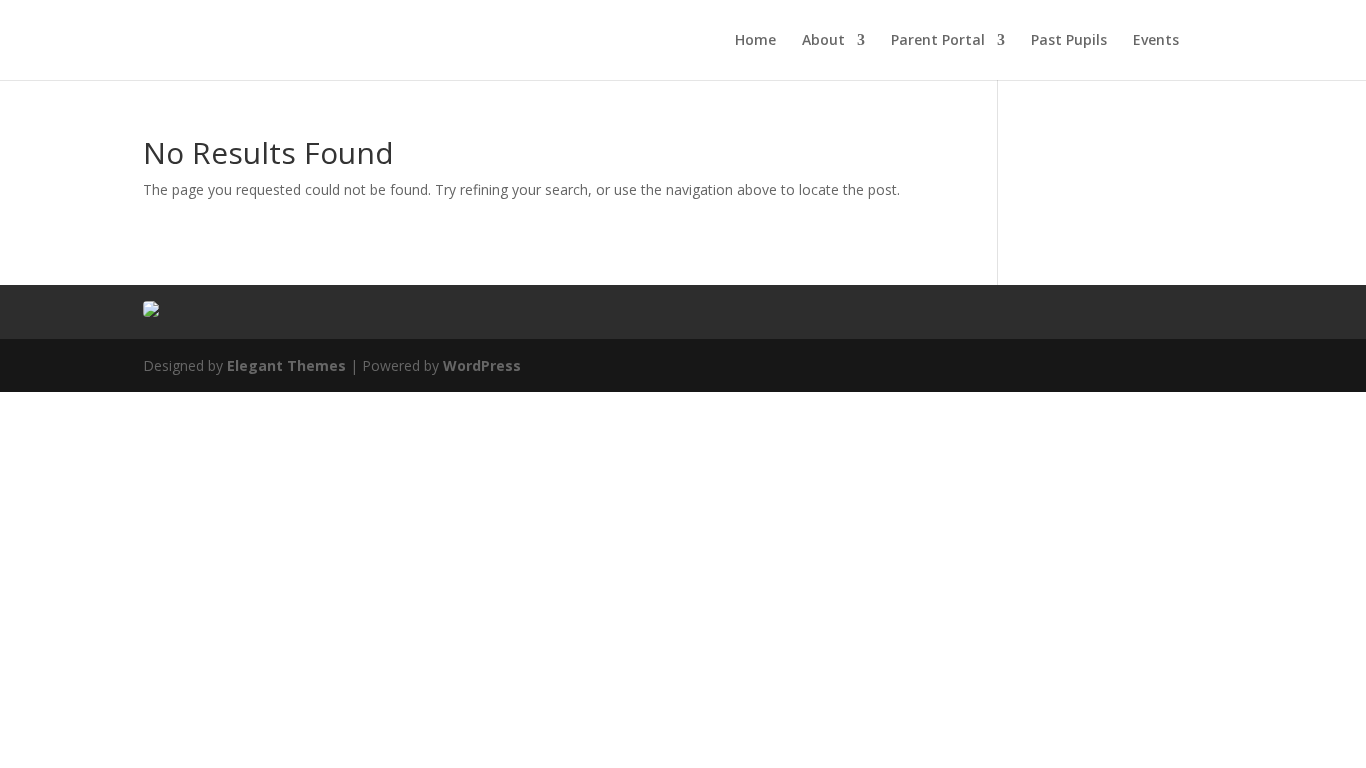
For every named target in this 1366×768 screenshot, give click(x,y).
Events (1156, 41)
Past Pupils (1069, 41)
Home (755, 41)
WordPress (482, 365)
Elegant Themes (286, 365)
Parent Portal (938, 41)
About (823, 41)
